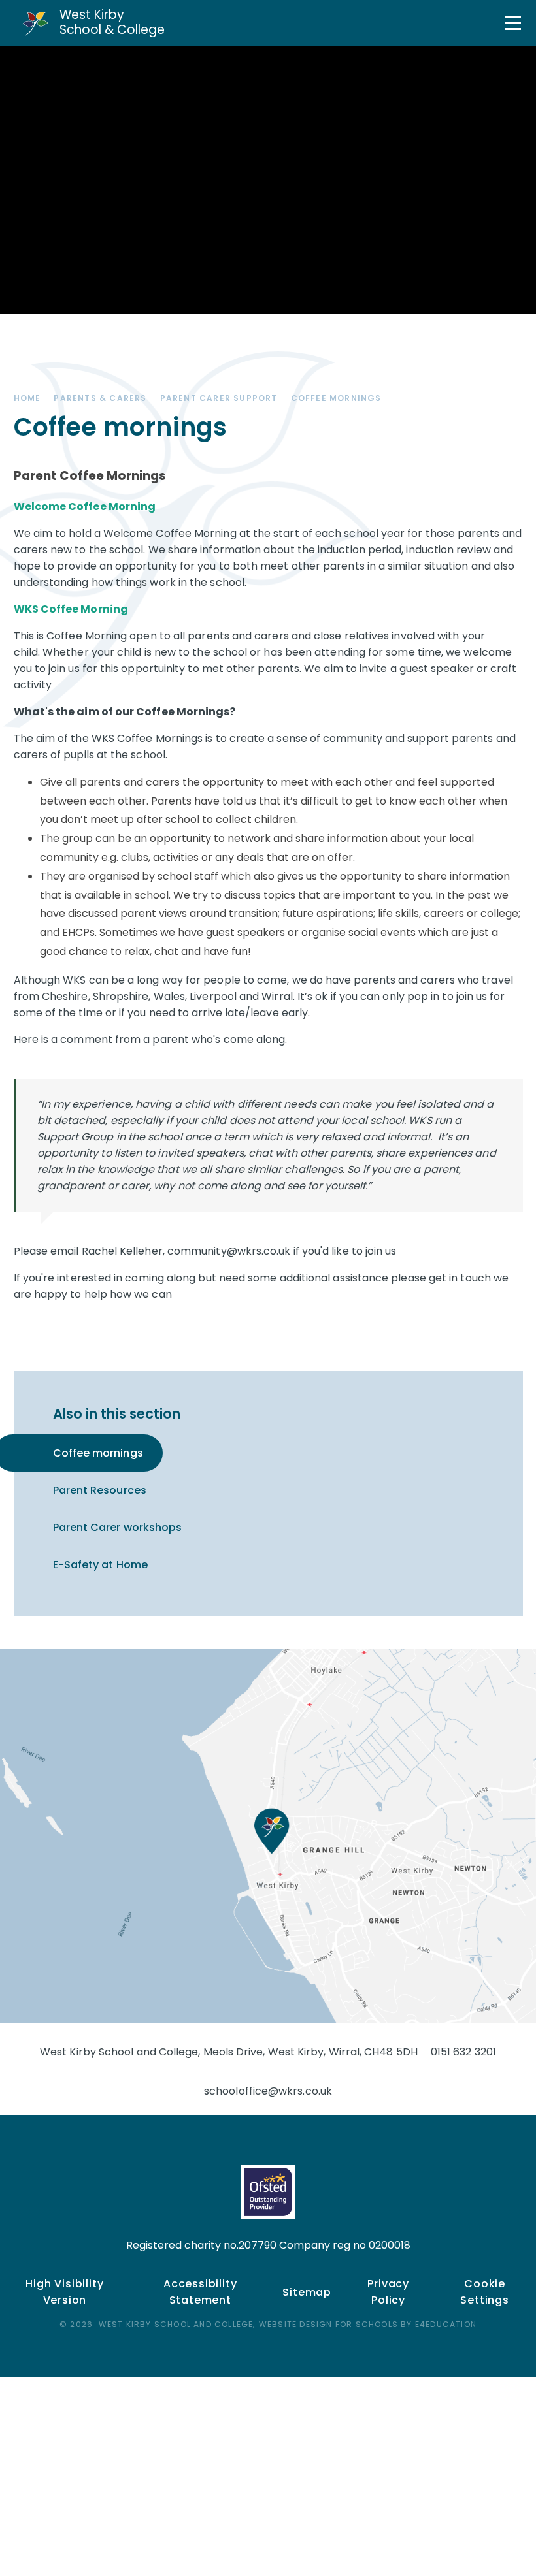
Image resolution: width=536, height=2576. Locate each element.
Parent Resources (100, 1490)
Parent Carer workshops (118, 1527)
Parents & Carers (100, 398)
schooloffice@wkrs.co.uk (268, 2091)
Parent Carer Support (219, 398)
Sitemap (307, 2292)
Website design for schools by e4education (368, 2324)
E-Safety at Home (100, 1565)
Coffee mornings (336, 398)
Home (27, 398)
